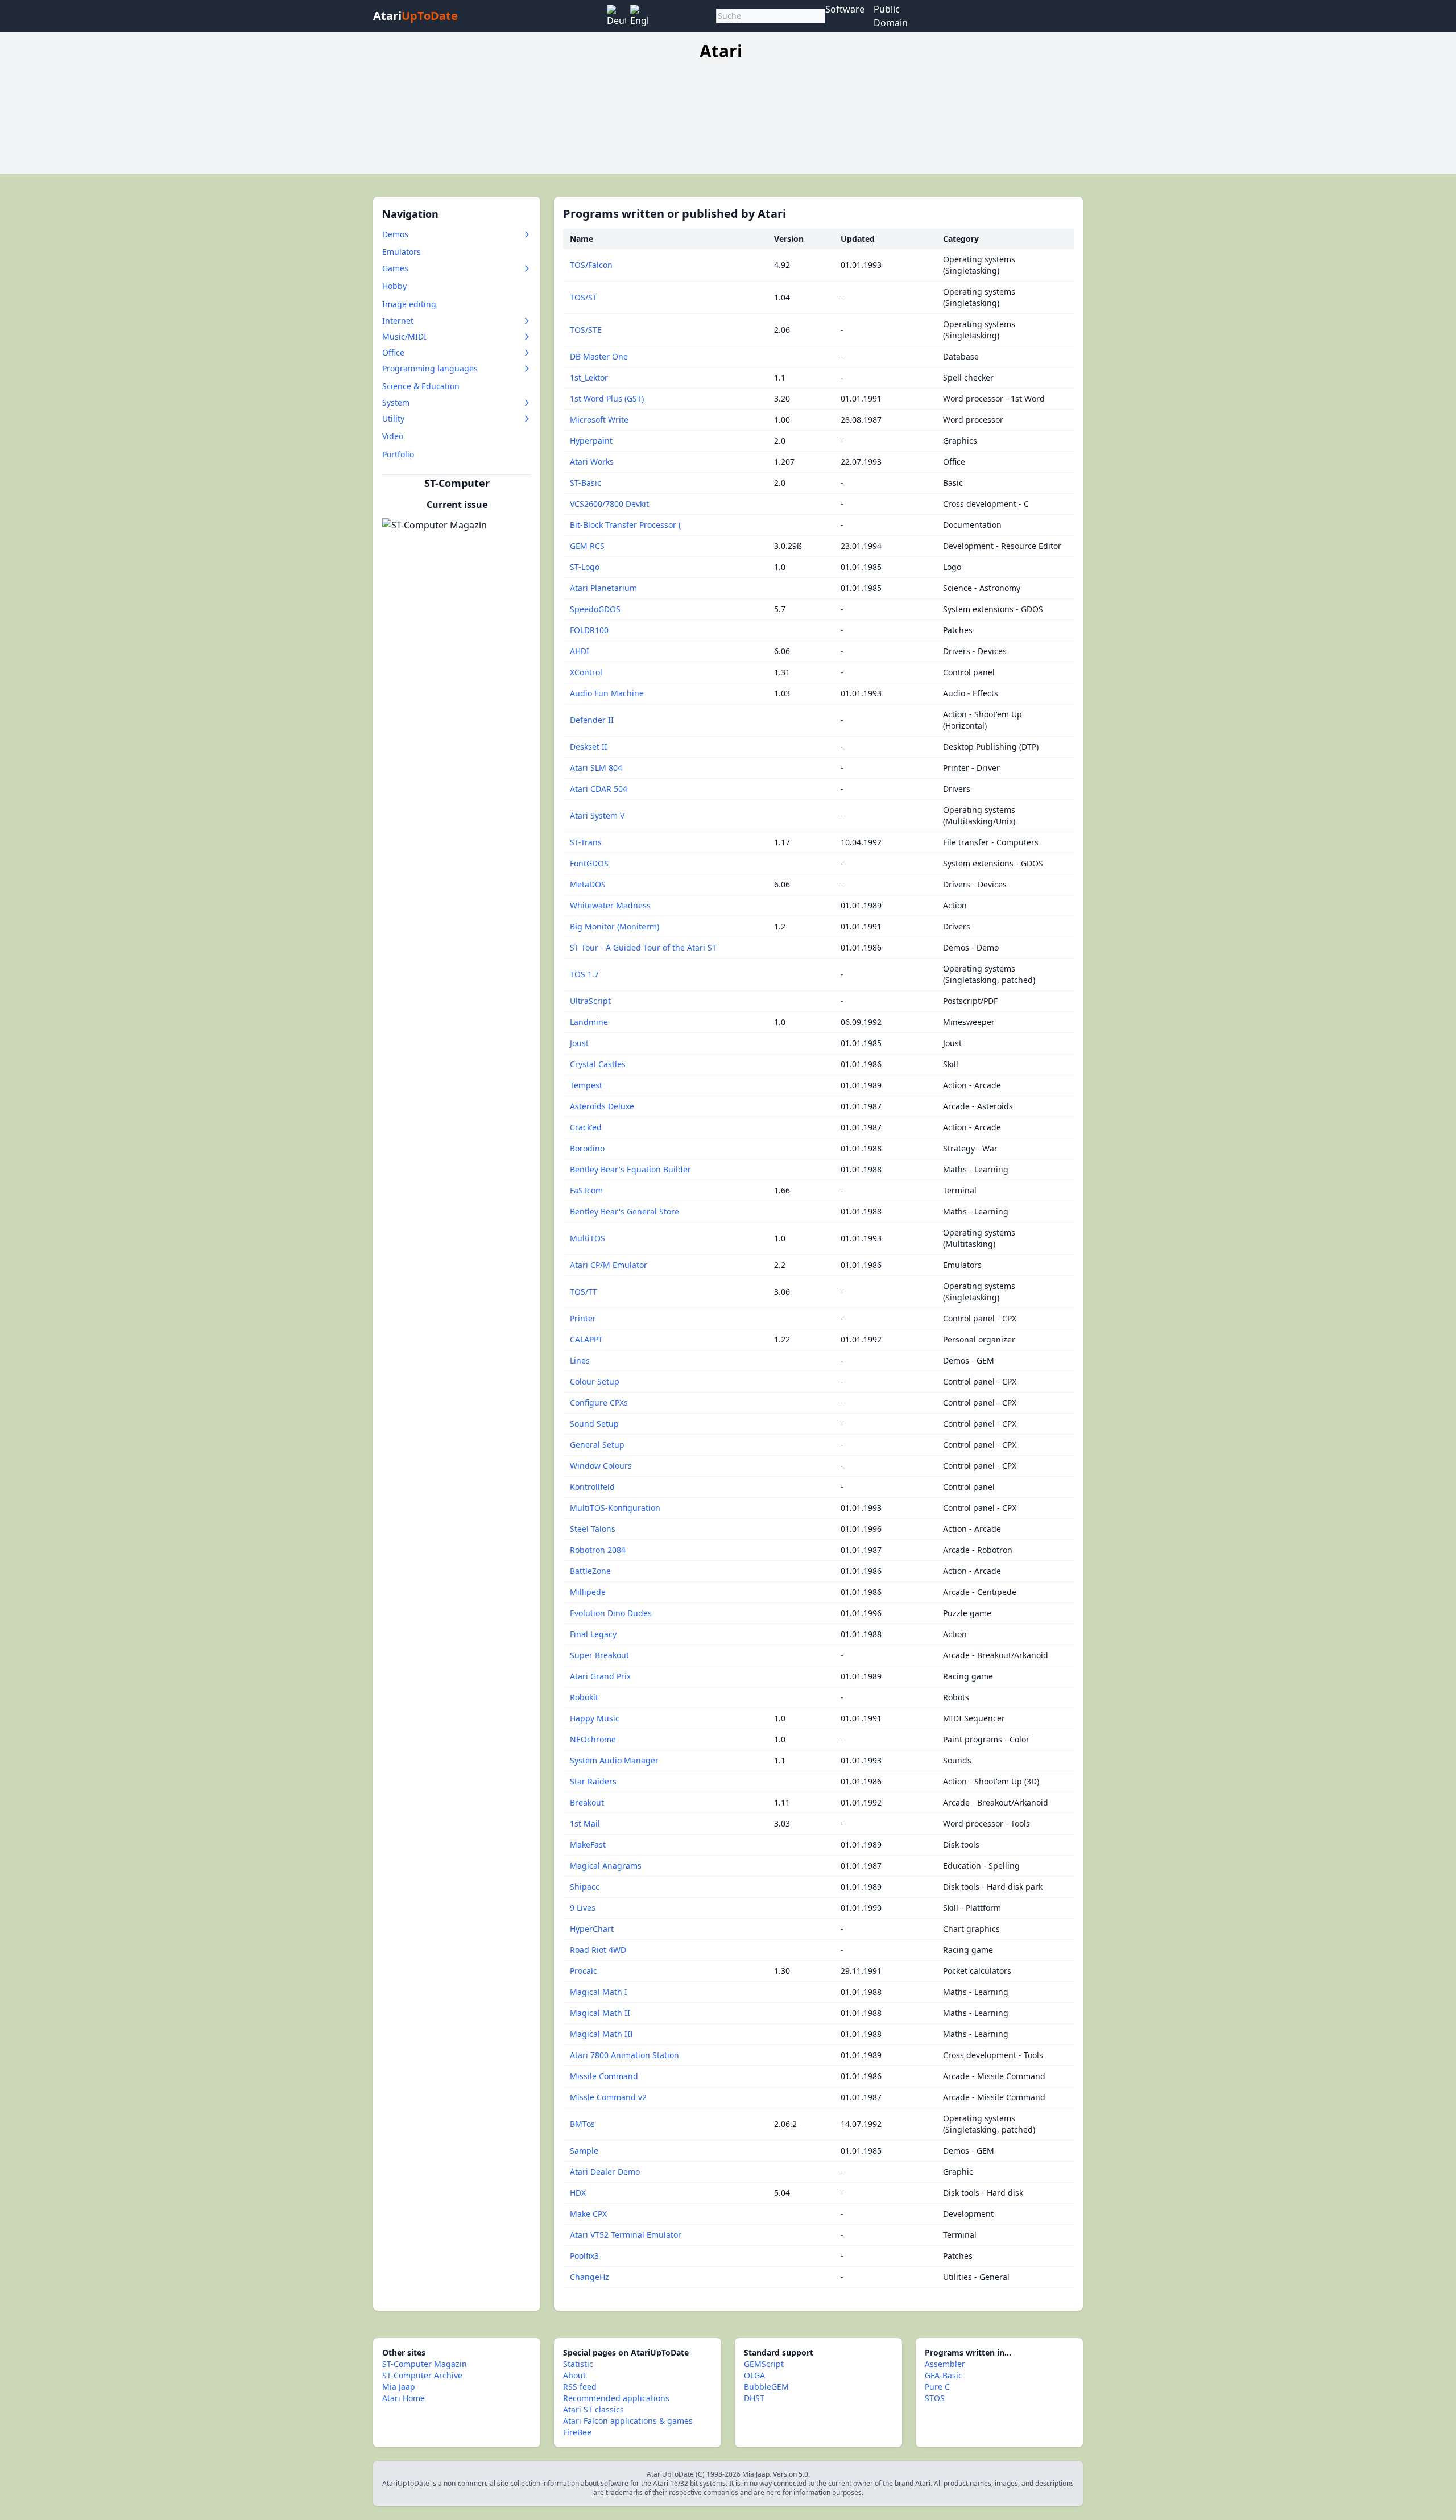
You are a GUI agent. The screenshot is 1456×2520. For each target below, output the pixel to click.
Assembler (945, 2364)
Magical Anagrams (606, 1866)
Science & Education (421, 386)
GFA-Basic (944, 2375)
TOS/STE (586, 330)
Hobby (394, 286)
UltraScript (590, 1001)
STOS (935, 2398)
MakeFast (588, 1844)
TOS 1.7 (584, 974)
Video (393, 436)
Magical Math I (599, 1992)
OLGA (754, 2375)
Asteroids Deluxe (602, 1106)
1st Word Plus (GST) (607, 398)
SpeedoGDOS (595, 609)
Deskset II (589, 747)
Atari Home (404, 2398)
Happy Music (595, 1718)
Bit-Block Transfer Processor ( (625, 525)
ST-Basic (586, 483)
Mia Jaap (399, 2387)
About (574, 2375)
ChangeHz (590, 2277)
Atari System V (597, 815)
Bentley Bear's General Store (624, 1211)
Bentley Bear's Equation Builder (630, 1169)
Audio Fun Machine (607, 693)
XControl (586, 672)
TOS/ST (584, 297)
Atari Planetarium (603, 588)
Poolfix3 (584, 2256)
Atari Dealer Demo (605, 2172)
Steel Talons (593, 1529)
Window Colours (601, 1466)
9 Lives (583, 1908)
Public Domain (891, 16)
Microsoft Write (599, 420)
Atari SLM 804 (596, 768)
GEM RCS (587, 546)
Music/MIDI (404, 336)
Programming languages (430, 368)
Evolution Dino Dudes (611, 1613)
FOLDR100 (589, 630)
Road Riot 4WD (598, 1950)
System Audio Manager (614, 1760)
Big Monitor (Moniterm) (615, 926)
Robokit (584, 1697)
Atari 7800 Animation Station (624, 2055)
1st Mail (585, 1823)
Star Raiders (593, 1781)
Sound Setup (594, 1424)
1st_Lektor (589, 377)
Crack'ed (586, 1127)
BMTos (582, 2124)
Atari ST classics (593, 2409)
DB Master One (599, 356)
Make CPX (588, 2214)
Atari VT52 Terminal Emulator (626, 2235)
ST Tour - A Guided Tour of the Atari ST (643, 947)
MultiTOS (588, 1238)
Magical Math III (601, 2034)
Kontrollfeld (592, 1487)
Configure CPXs (599, 1402)
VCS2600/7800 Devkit (609, 504)
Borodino (587, 1148)
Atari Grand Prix (600, 1676)
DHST (754, 2398)
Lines (580, 1360)
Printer (583, 1318)
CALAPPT (586, 1339)
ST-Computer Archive (422, 2375)
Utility (393, 418)
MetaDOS (588, 884)
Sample (584, 2151)
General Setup (597, 1445)
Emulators (402, 252)
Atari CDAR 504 (599, 789)
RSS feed (580, 2387)
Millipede (588, 1592)
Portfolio (398, 454)
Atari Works (592, 462)
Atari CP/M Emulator (609, 1265)
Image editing (409, 304)
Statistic (578, 2364)
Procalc (584, 1971)
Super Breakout (599, 1655)
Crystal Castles (598, 1064)
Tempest (586, 1085)
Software (845, 9)
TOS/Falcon (591, 265)
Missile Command (604, 2076)
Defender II (592, 720)
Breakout (587, 1802)
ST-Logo (585, 567)
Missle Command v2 (608, 2097)
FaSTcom (586, 1190)
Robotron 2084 (598, 1550)
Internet (398, 321)
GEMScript (764, 2364)
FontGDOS (589, 863)
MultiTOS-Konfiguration (615, 1508)
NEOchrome (593, 1739)
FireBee (577, 2432)
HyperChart (592, 1929)
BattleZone (590, 1571)
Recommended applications (616, 2398)
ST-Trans (586, 842)
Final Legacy (593, 1634)
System (396, 402)
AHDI (580, 651)
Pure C (937, 2387)
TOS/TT (584, 1292)
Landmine (589, 1022)
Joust (579, 1043)
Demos (395, 234)
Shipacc (585, 1887)
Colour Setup (595, 1381)
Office (393, 352)
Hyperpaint (591, 441)
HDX (578, 2193)
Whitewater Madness (610, 905)
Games (395, 268)
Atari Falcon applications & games (628, 2421)
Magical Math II (600, 2013)
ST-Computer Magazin (425, 2364)
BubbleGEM (766, 2387)
